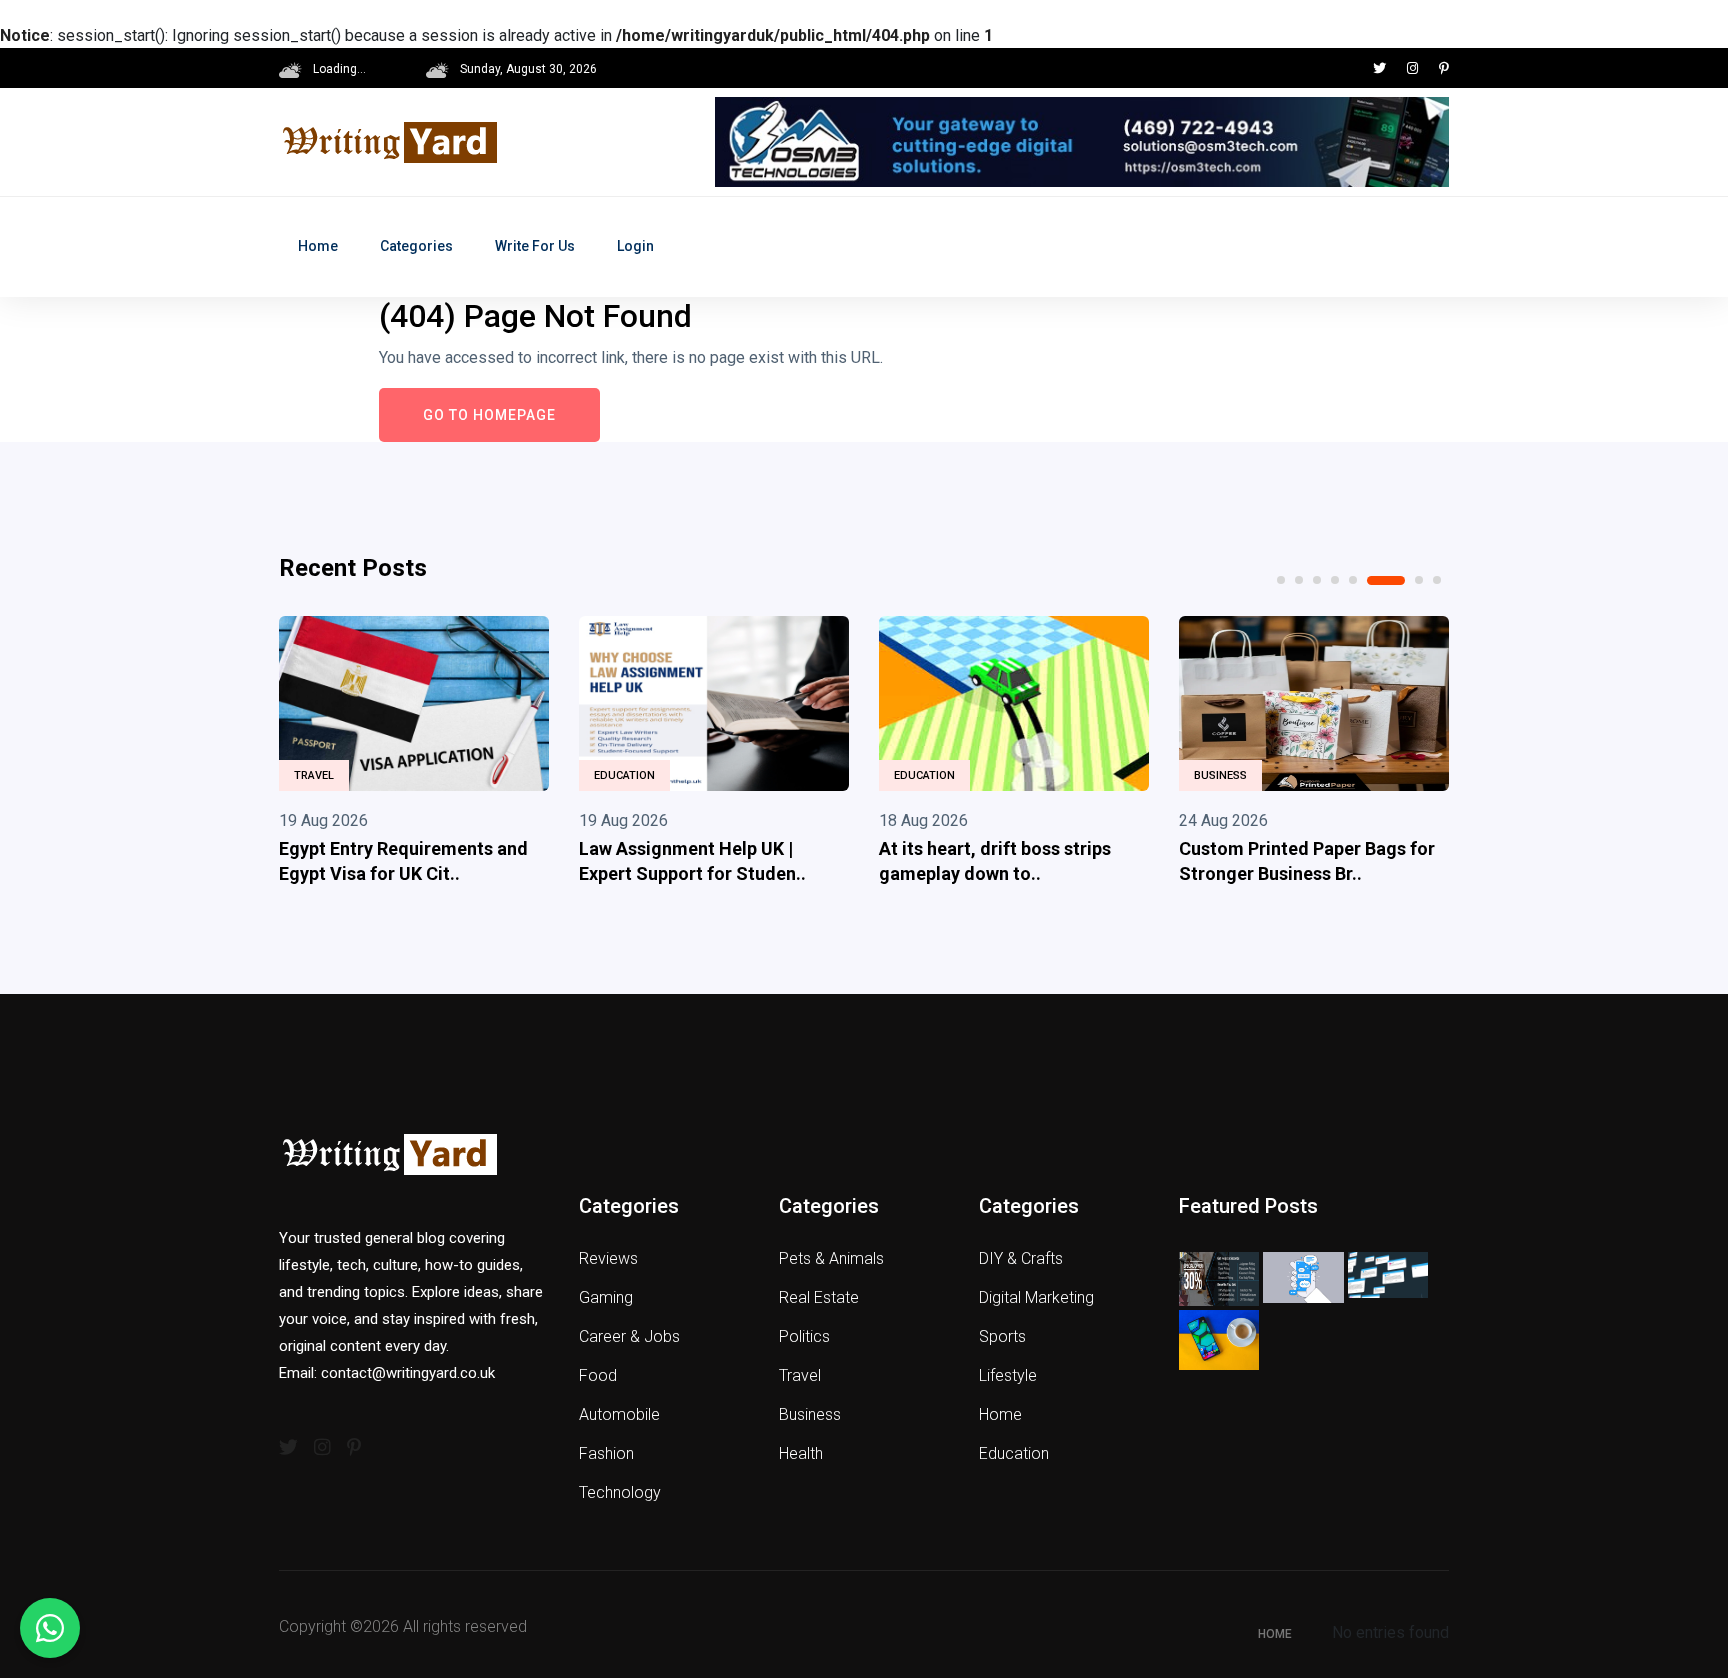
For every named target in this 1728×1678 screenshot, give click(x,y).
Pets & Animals (831, 1258)
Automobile (619, 1414)
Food (598, 1375)
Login (635, 246)
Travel (314, 775)
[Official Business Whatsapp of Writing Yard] (50, 1628)
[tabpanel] (414, 755)
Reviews (608, 1258)
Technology (620, 1492)
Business (1220, 775)
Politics (804, 1336)
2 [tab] (1299, 580)
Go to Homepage (489, 415)
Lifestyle (1008, 1375)
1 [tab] (1281, 580)
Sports (1002, 1336)
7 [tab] (1419, 580)
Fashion (606, 1453)
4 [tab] (1335, 580)
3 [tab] (1317, 580)
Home (318, 246)
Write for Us (535, 246)
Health (801, 1453)
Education (624, 775)
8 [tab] (1437, 580)
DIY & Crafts (1021, 1258)
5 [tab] (1353, 580)
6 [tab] (1386, 580)
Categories (416, 246)
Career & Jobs (629, 1336)
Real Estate (819, 1297)
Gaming (606, 1297)
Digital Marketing (1036, 1297)
